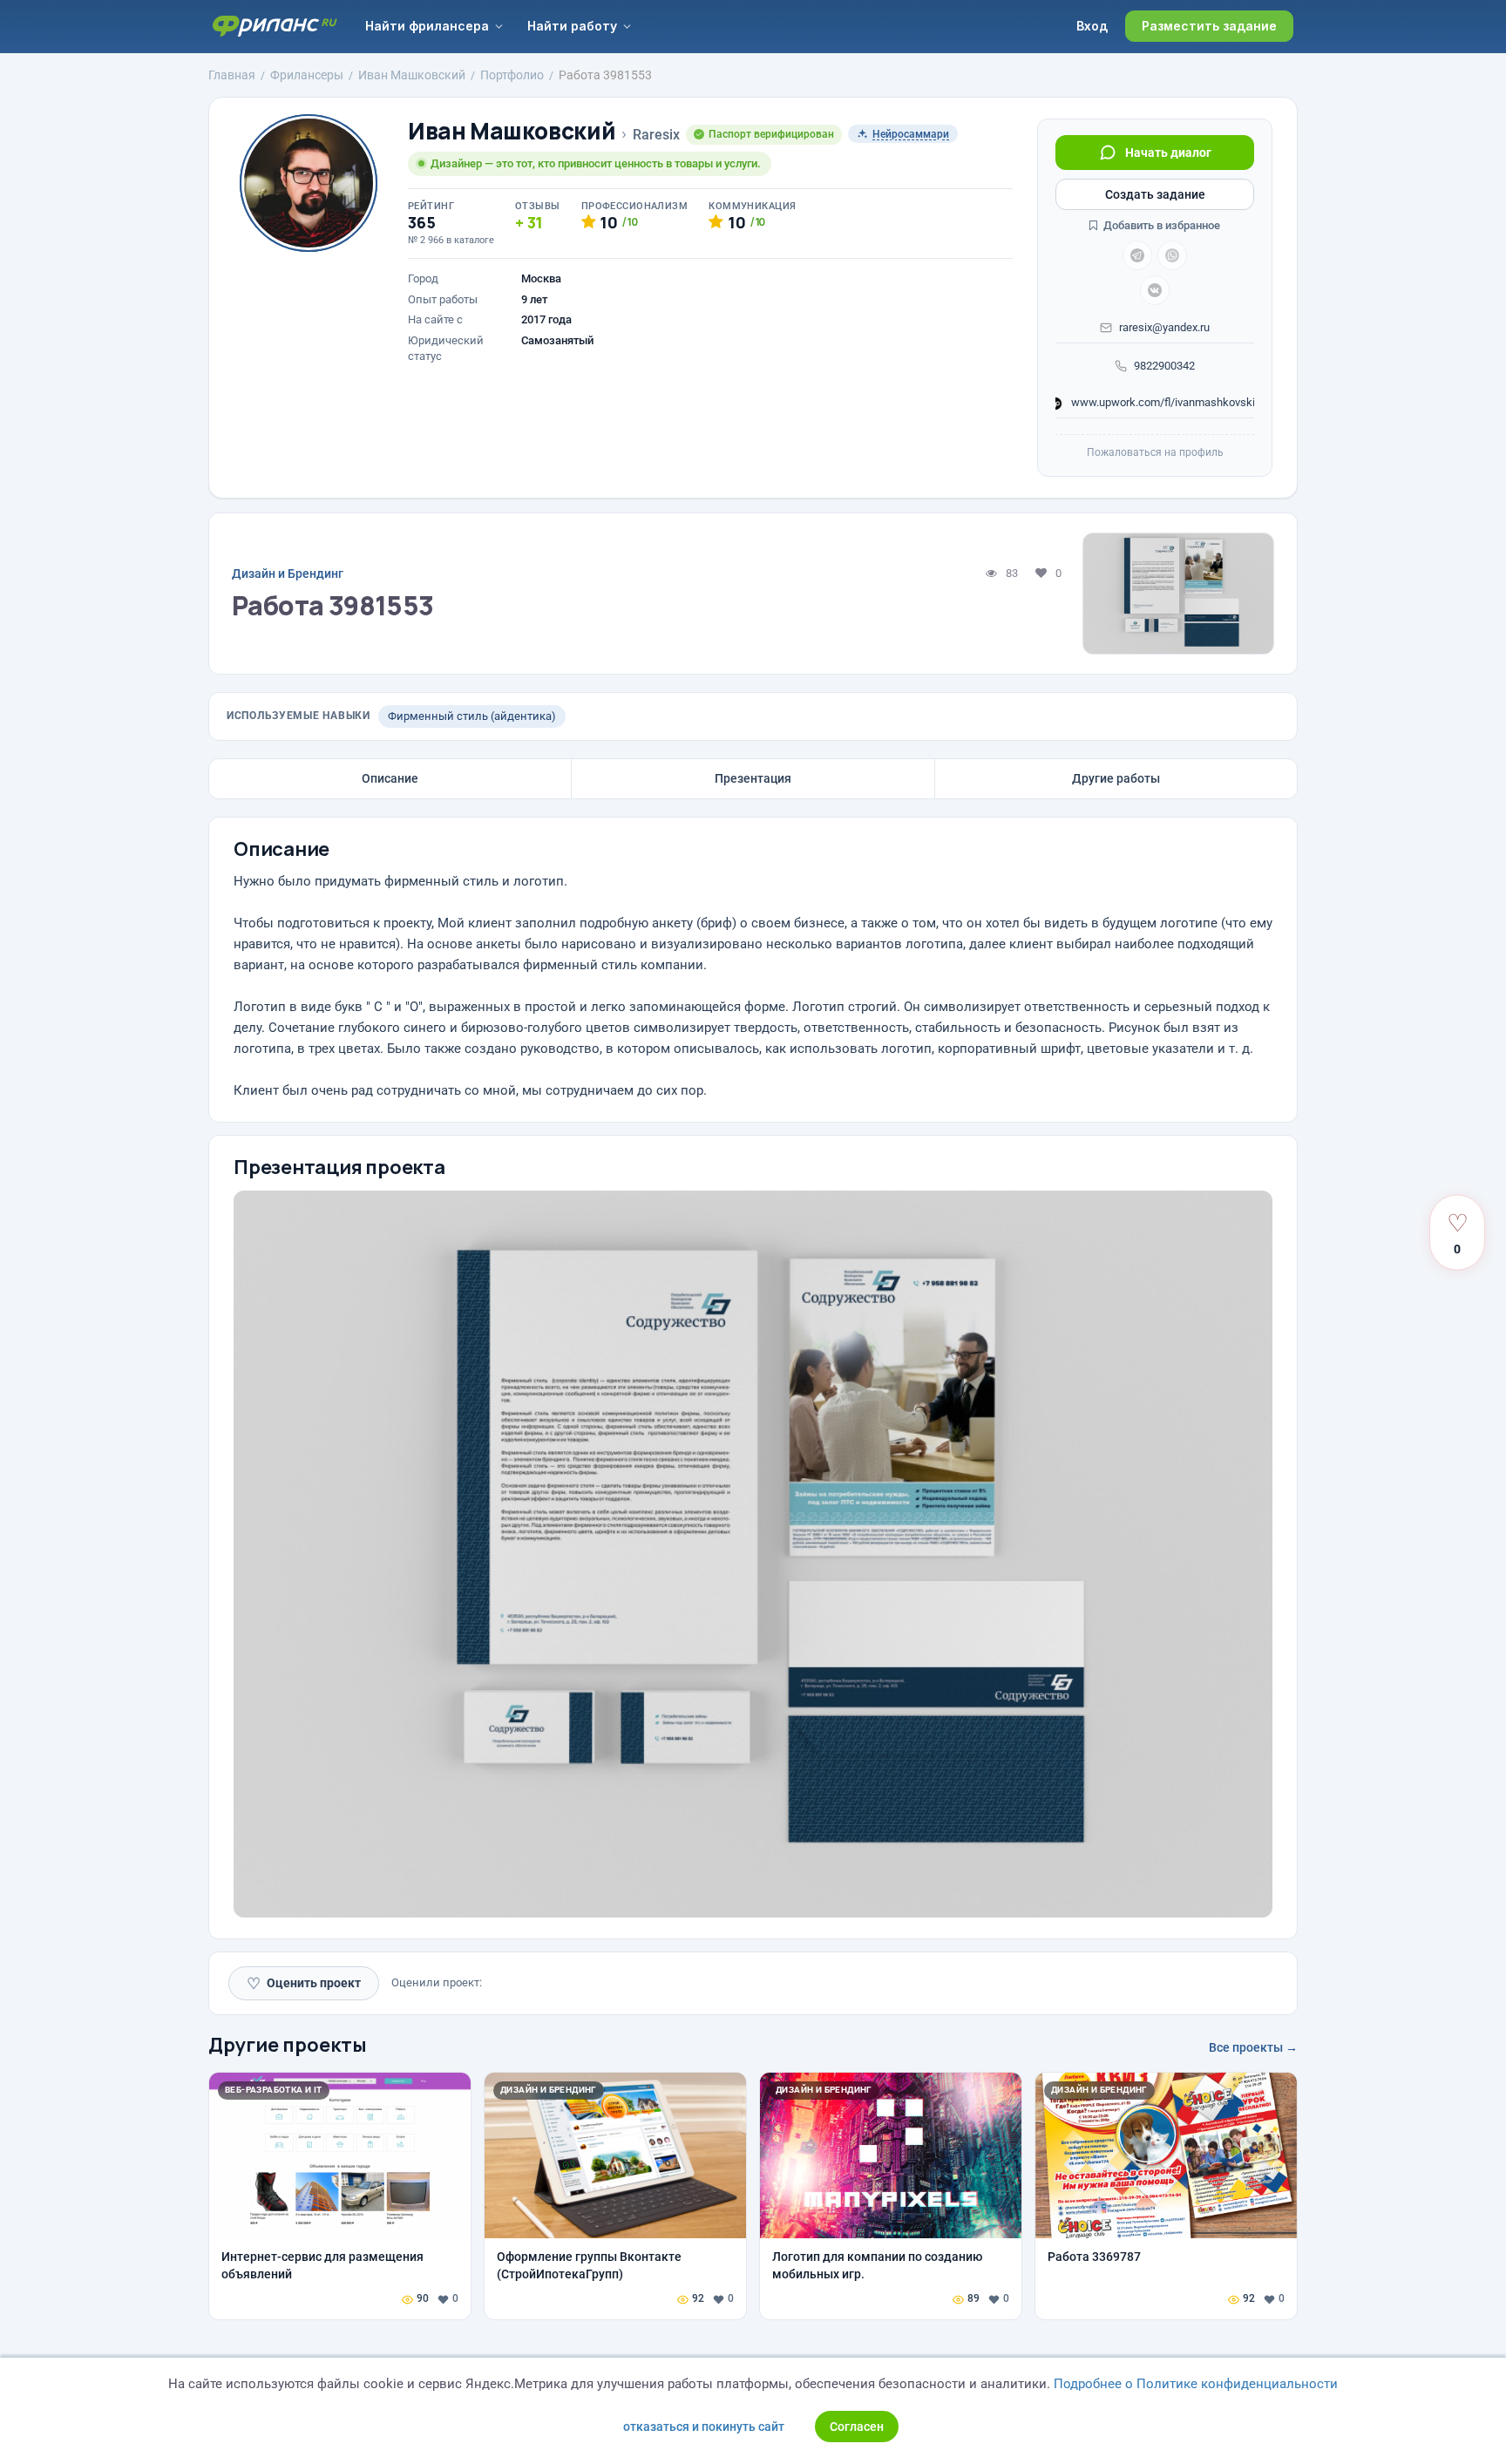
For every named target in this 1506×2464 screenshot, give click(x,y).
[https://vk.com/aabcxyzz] (1155, 290)
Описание (390, 778)
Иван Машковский (512, 131)
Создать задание (1155, 194)
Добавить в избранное (1160, 225)
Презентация (753, 778)
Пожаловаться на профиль (1155, 452)
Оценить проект (304, 1983)
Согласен (857, 2427)
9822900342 (1164, 366)
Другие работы (1116, 778)
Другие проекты (288, 2045)
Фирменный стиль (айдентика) (472, 716)
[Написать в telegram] (1137, 255)
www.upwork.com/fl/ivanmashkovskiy (1161, 402)
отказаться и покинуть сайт (704, 2427)
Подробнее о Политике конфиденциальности (1196, 2384)
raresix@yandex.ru (1164, 327)
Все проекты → (1253, 2047)
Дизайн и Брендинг (288, 574)
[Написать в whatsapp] (1172, 255)
